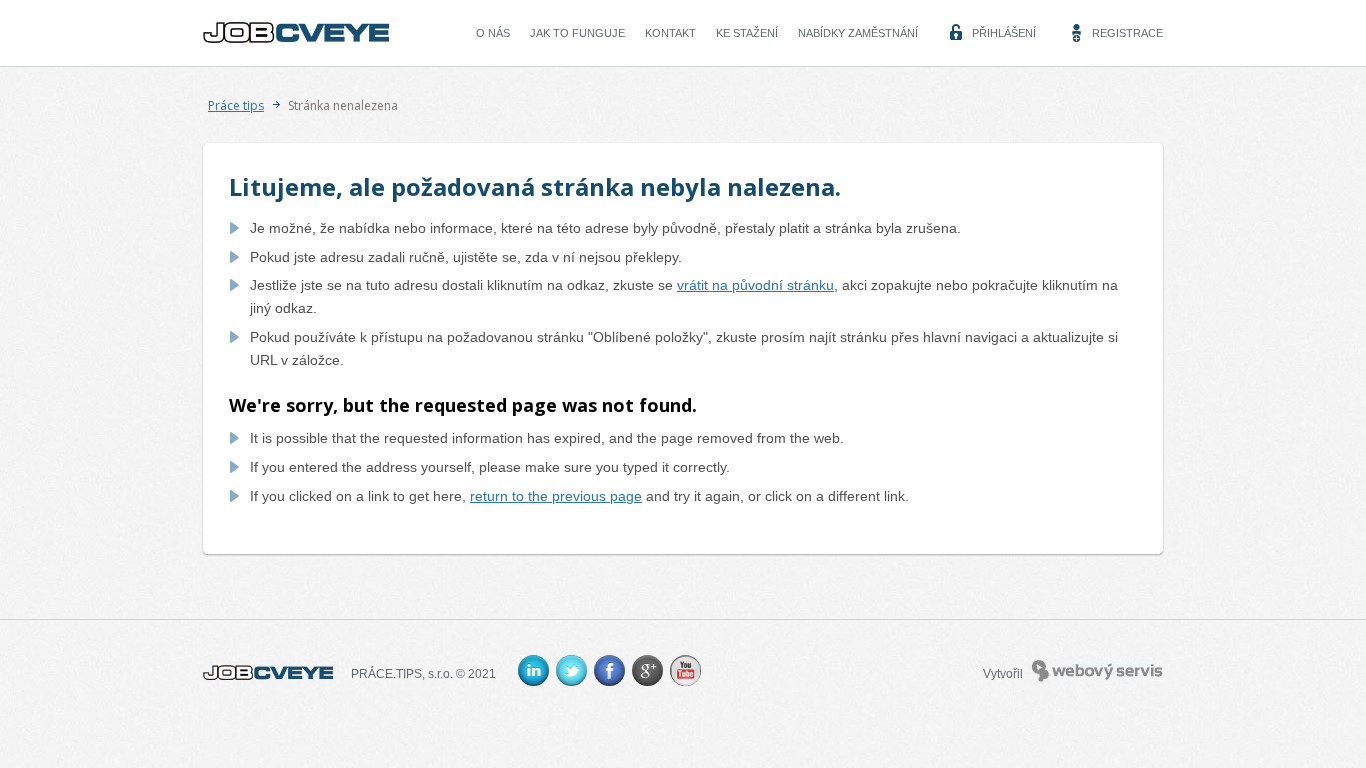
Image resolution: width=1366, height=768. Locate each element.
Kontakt (670, 33)
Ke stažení (747, 33)
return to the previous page (556, 496)
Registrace (1127, 33)
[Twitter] (571, 670)
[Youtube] (685, 670)
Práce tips (236, 105)
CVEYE (252, 28)
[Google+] (647, 670)
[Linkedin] (533, 670)
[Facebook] (609, 670)
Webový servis (1071, 669)
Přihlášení (1004, 33)
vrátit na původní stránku (755, 285)
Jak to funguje (577, 33)
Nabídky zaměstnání (858, 33)
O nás (493, 33)
